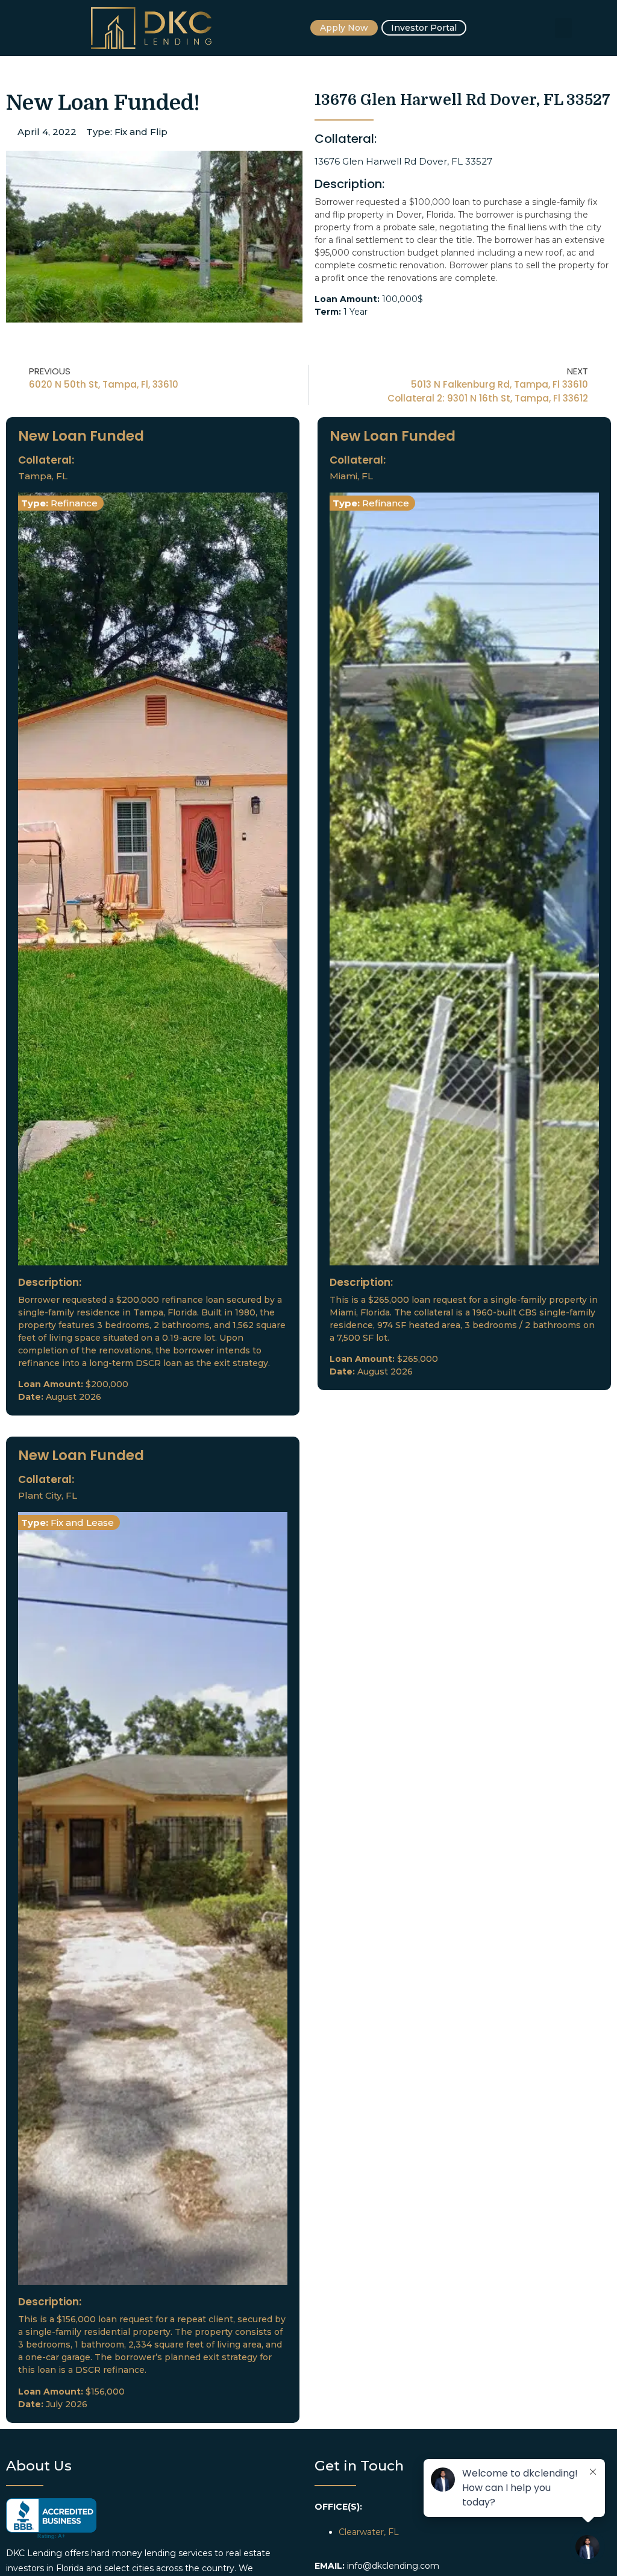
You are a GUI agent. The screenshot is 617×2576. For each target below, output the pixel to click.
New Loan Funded (81, 436)
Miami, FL (351, 476)
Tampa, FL (43, 476)
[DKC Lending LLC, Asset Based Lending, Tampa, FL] (51, 2519)
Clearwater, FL (369, 2532)
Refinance (74, 503)
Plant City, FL (48, 1495)
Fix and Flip (141, 132)
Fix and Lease (82, 1523)
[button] (563, 28)
